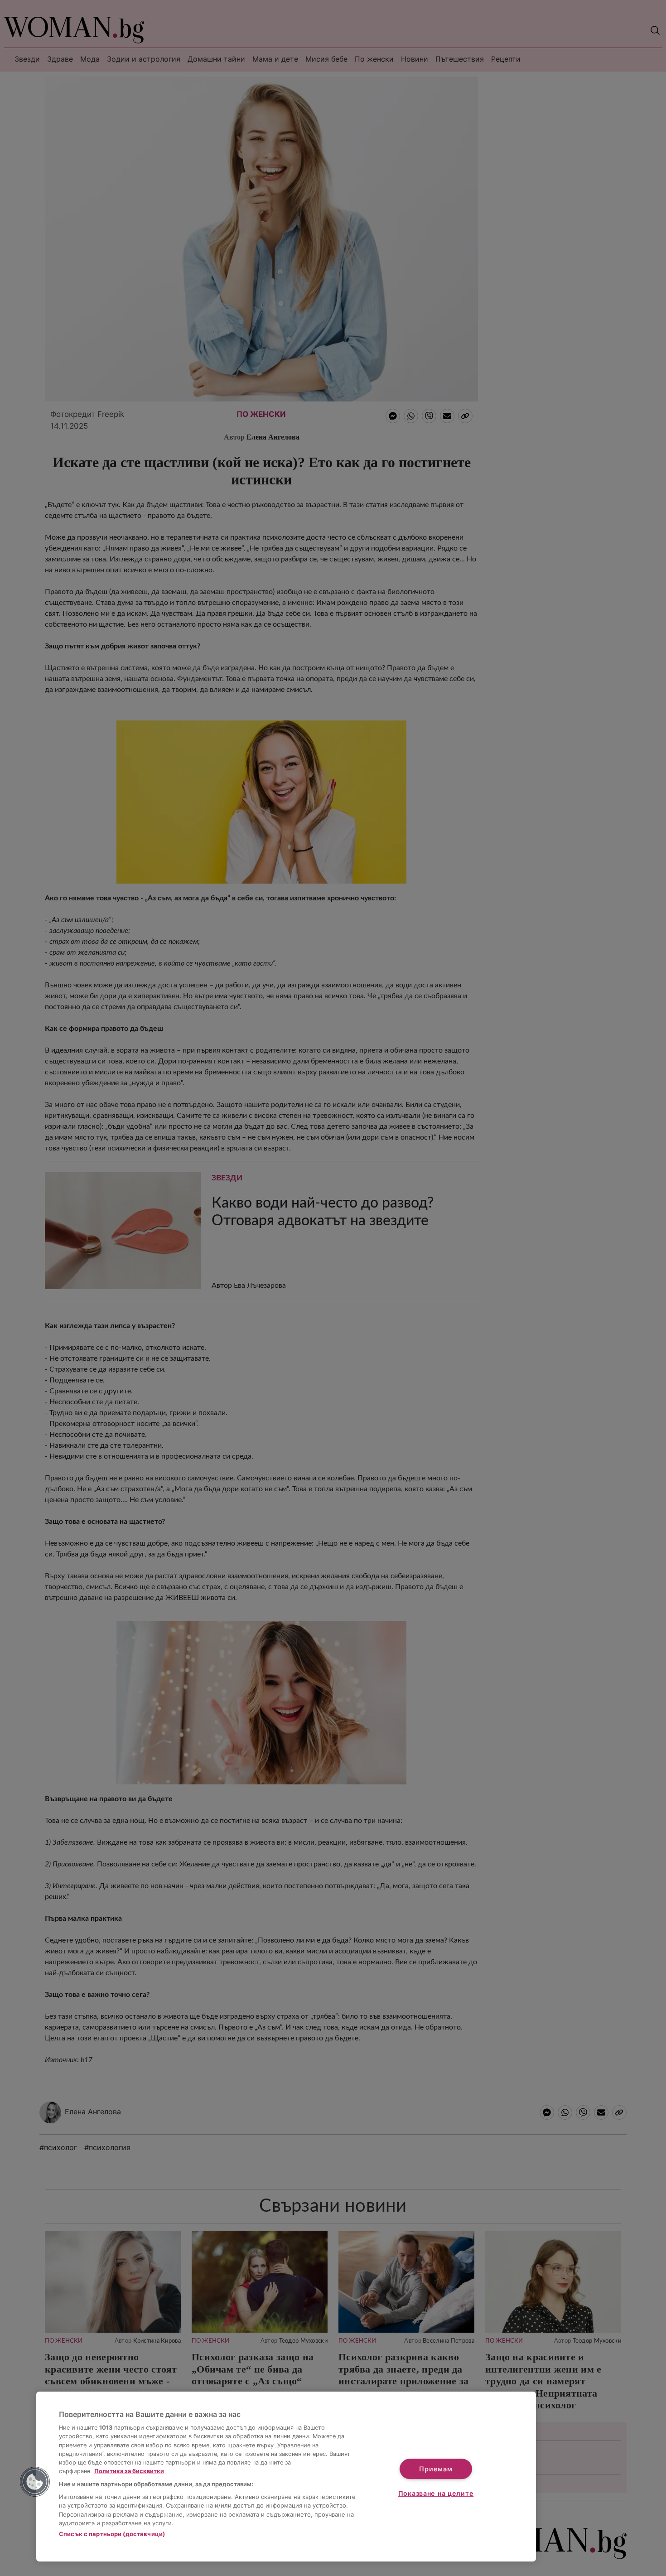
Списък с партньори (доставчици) (112, 2534)
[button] (35, 2482)
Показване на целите (436, 2493)
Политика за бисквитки (129, 2471)
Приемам (436, 2469)
